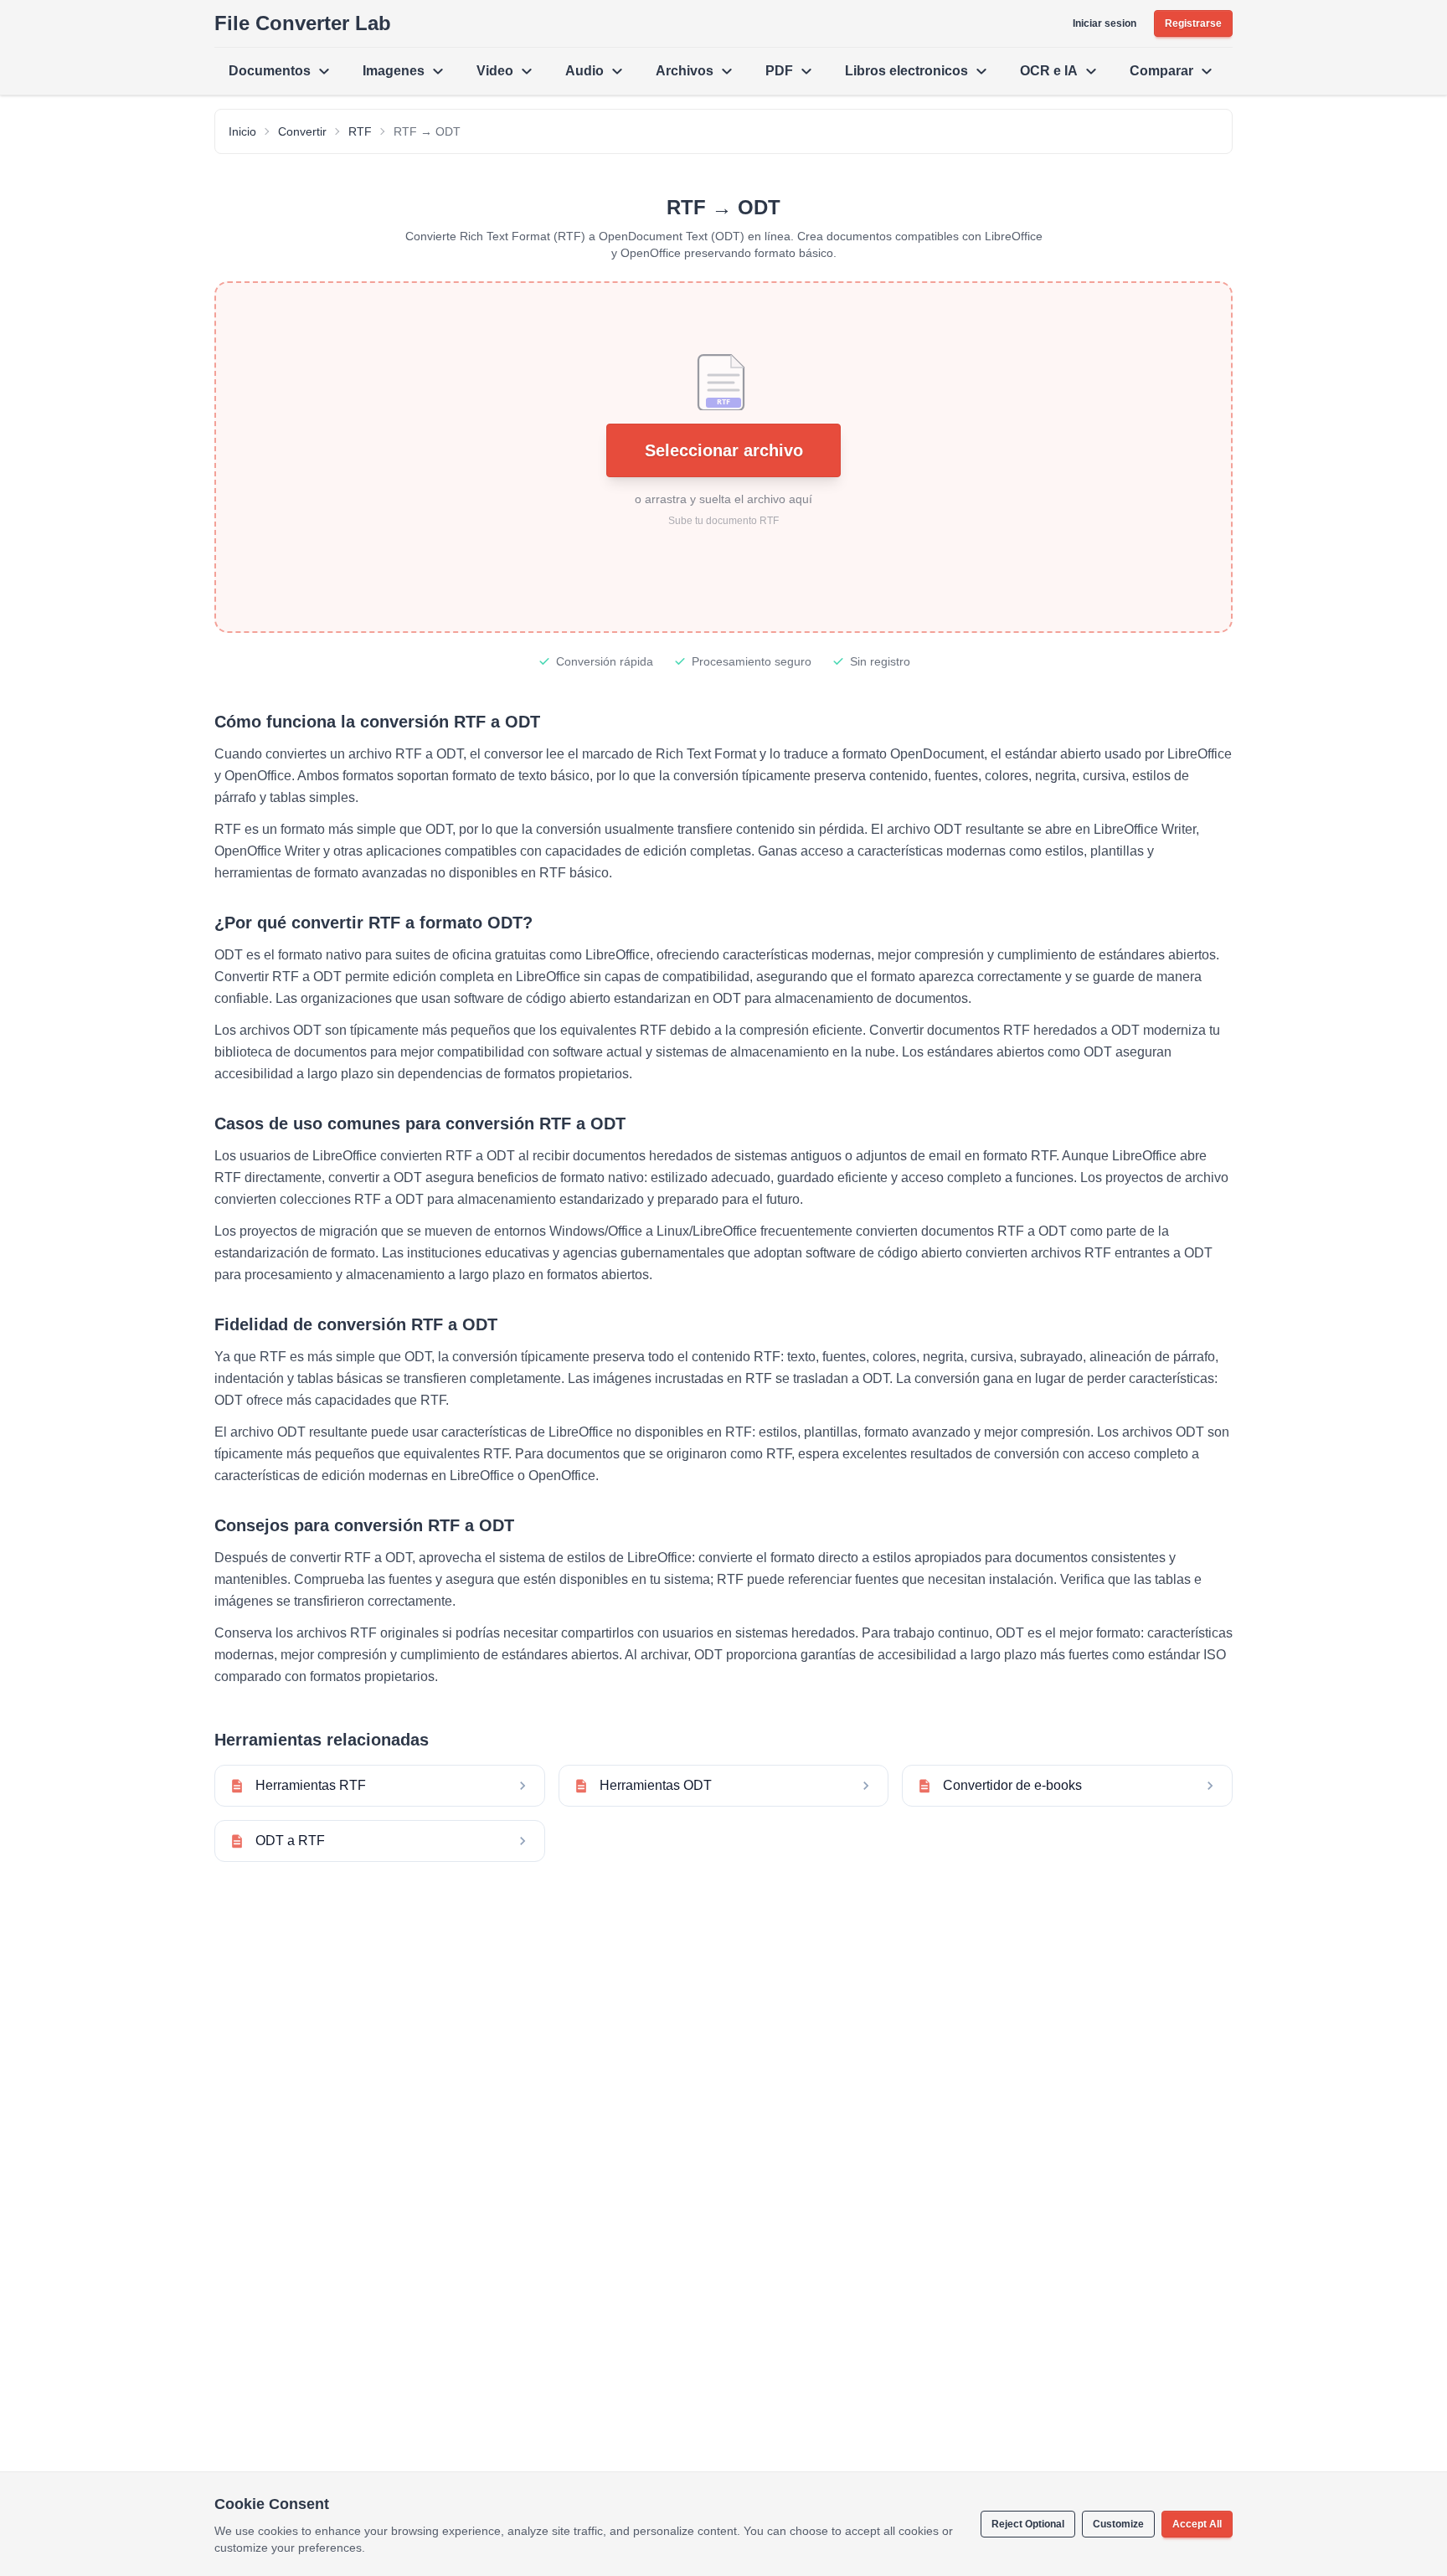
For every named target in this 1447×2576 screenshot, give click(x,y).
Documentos (270, 71)
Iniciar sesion (1105, 23)
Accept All (1197, 2524)
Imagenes (394, 71)
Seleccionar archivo (724, 450)
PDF (779, 71)
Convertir (302, 131)
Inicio (242, 131)
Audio (584, 71)
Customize (1118, 2524)
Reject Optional (1028, 2524)
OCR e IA (1049, 71)
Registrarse (1193, 23)
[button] (723, 457)
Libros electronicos (906, 71)
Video (495, 71)
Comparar (1161, 71)
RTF (360, 131)
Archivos (685, 71)
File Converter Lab (303, 23)
